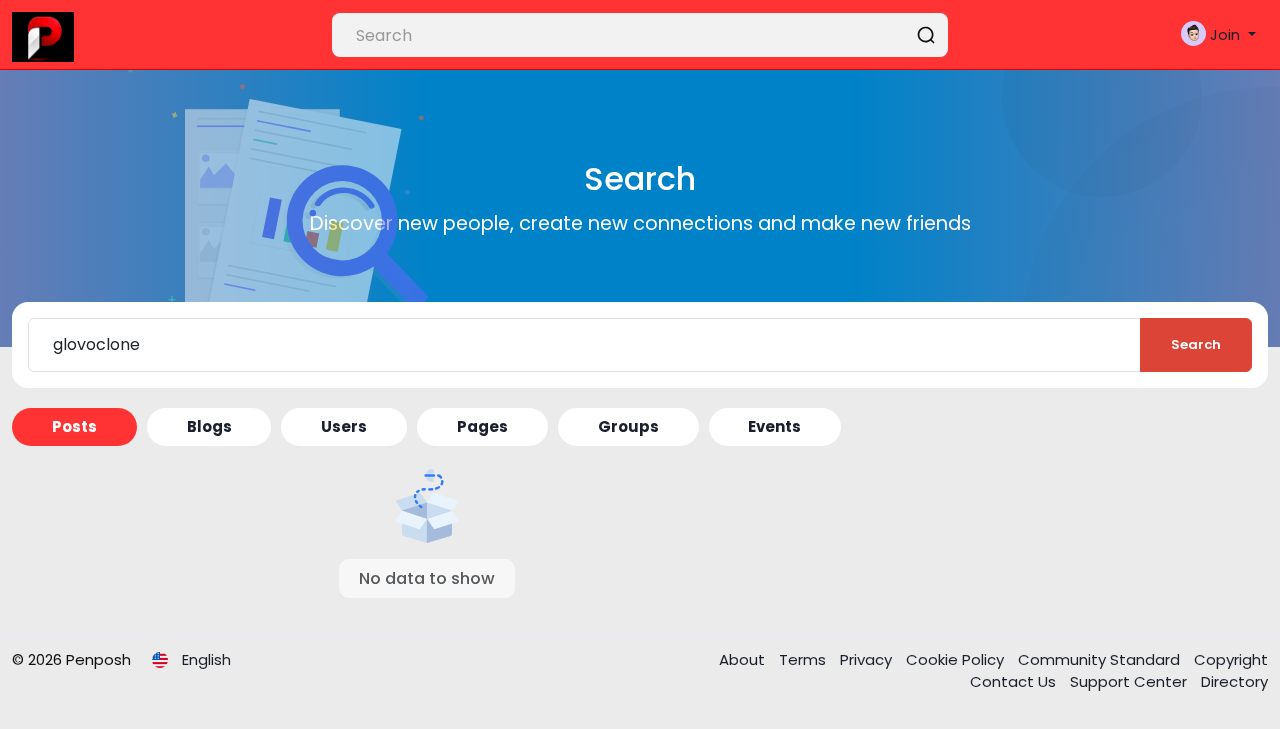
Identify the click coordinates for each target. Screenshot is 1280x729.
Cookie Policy (957, 659)
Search (1196, 344)
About (744, 659)
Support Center (1130, 681)
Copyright (1231, 659)
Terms (804, 659)
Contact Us (1015, 681)
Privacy (868, 659)
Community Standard (1101, 659)
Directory (1234, 681)
